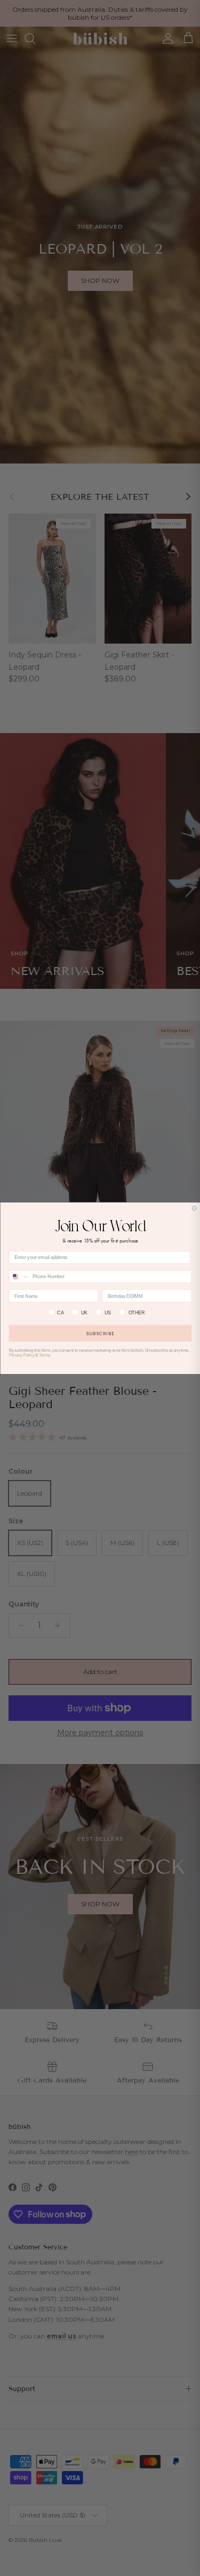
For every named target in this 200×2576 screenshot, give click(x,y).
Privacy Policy (21, 1355)
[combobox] (19, 1276)
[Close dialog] (194, 1208)
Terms (45, 1355)
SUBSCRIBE (100, 1333)
